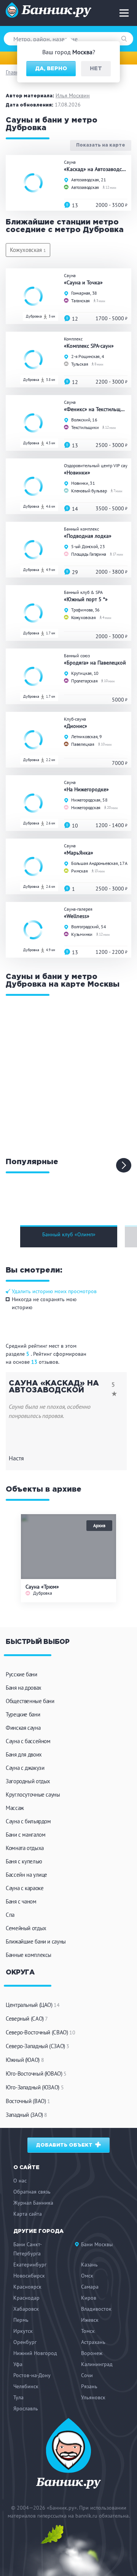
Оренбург (25, 2342)
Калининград (97, 2364)
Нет (96, 69)
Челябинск (26, 2386)
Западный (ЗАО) (26, 2115)
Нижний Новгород (35, 2353)
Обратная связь (32, 2192)
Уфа (18, 2364)
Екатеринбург (30, 2265)
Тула (18, 2397)
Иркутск (23, 2331)
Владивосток (96, 2309)
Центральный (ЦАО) (33, 2005)
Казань (89, 2265)
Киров (89, 2298)
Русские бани (22, 1674)
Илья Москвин (73, 95)
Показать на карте (101, 146)
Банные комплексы (29, 1955)
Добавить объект (65, 2145)
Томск (88, 2331)
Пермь (21, 2320)
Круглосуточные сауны (33, 1794)
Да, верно (51, 69)
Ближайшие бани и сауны (36, 1941)
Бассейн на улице (26, 1875)
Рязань (89, 2386)
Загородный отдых (28, 1781)
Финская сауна (23, 1728)
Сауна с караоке (25, 1888)
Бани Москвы (97, 2244)
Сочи (87, 2375)
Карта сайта (28, 2214)
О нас (20, 2181)
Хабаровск (26, 2309)
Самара (90, 2287)
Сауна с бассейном (28, 1741)
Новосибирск (29, 2276)
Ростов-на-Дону (32, 2375)
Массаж (15, 1808)
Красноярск (27, 2287)
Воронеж (92, 2353)
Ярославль (26, 2408)
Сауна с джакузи (25, 1768)
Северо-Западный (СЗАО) (37, 2046)
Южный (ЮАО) (25, 2060)
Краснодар (26, 2298)
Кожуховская (28, 250)
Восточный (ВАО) (28, 2101)
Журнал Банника (33, 2203)
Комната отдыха (25, 1848)
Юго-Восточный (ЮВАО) (36, 2074)
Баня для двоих (24, 1754)
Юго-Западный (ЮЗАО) (35, 2087)
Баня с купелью (24, 1861)
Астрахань (93, 2342)
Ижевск (90, 2320)
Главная (15, 72)
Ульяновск (93, 2397)
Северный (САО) (27, 2019)
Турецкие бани (23, 1714)
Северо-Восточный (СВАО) (40, 2032)
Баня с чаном (21, 1901)
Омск (87, 2276)
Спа (10, 1915)
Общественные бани (30, 1701)
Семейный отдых (26, 1928)
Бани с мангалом (25, 1835)
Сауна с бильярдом (28, 1821)
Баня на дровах (24, 1688)
